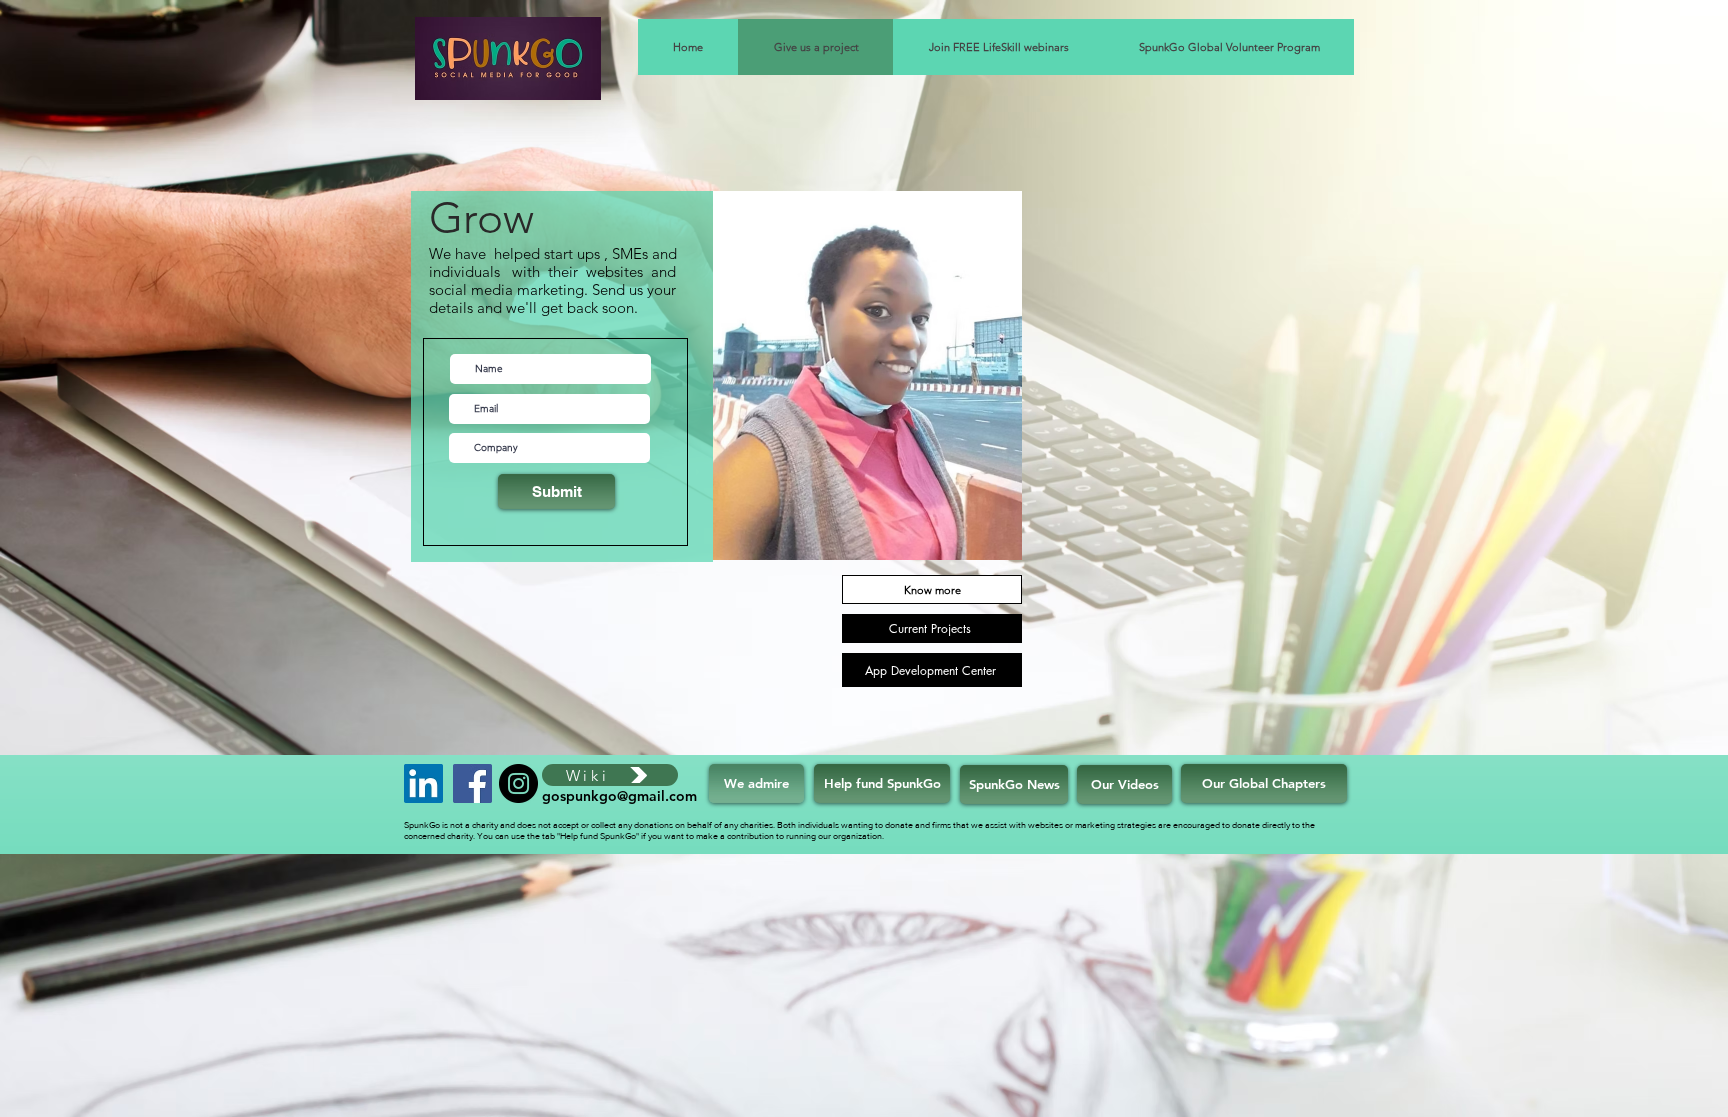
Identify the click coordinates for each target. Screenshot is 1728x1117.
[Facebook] (472, 783)
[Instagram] (518, 783)
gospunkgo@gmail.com (619, 796)
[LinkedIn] (423, 783)
